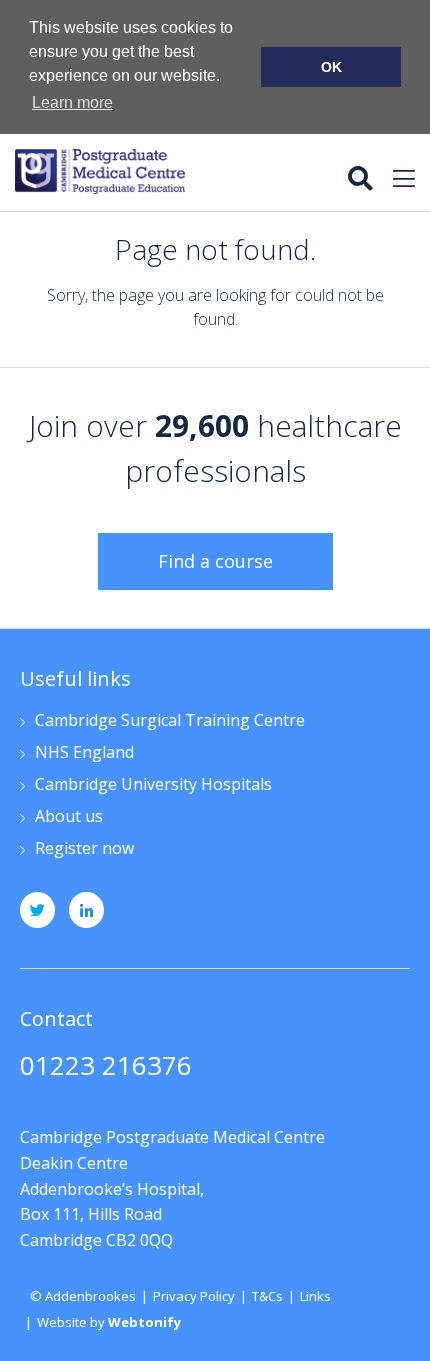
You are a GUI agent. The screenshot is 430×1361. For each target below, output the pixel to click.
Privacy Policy (194, 1296)
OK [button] (331, 67)
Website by (109, 1322)
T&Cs (267, 1296)
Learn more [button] (72, 102)
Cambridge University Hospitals (153, 785)
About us (69, 817)
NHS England (84, 753)
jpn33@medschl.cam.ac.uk (120, 1101)
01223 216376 (106, 1067)
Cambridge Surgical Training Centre (170, 721)
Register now (84, 849)
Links (315, 1296)
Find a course (215, 561)
